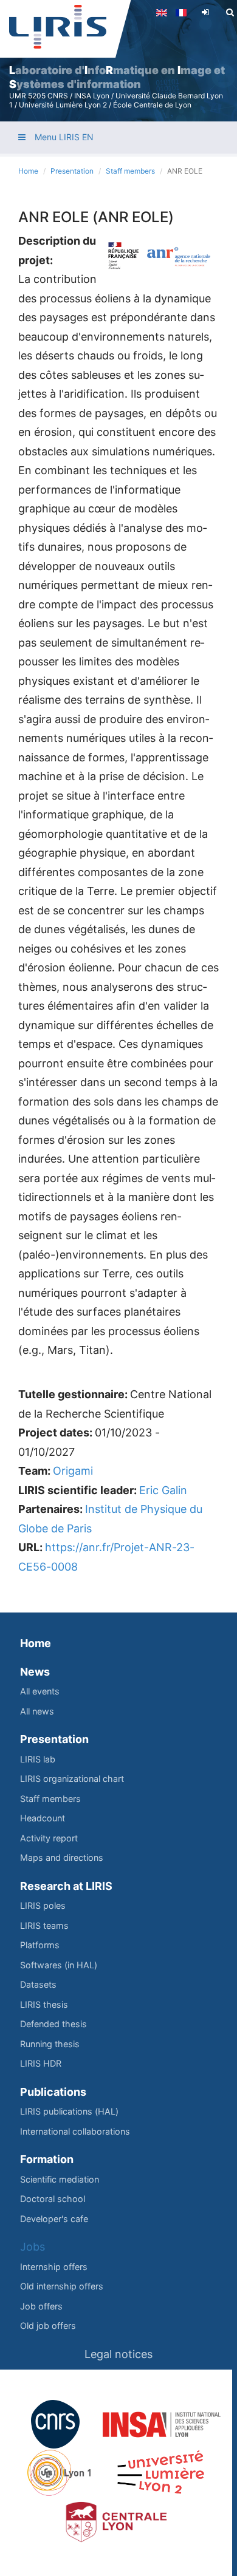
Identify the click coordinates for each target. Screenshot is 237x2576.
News (35, 1672)
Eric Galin (163, 1490)
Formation (47, 2159)
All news (37, 1711)
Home (28, 171)
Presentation (72, 171)
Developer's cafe (54, 2219)
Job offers (41, 2306)
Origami (73, 1471)
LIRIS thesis (44, 2004)
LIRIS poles (43, 1905)
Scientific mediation (60, 2179)
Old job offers (48, 2326)
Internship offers (54, 2267)
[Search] (230, 12)
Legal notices (118, 2354)
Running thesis (50, 2044)
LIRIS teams (44, 1925)
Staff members (130, 171)
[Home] (58, 27)
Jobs (33, 2247)
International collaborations (75, 2131)
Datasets (38, 1984)
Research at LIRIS (66, 1886)
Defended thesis (53, 2024)
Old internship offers (62, 2286)
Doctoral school (53, 2199)
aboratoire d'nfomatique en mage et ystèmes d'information (117, 77)
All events (40, 1691)
